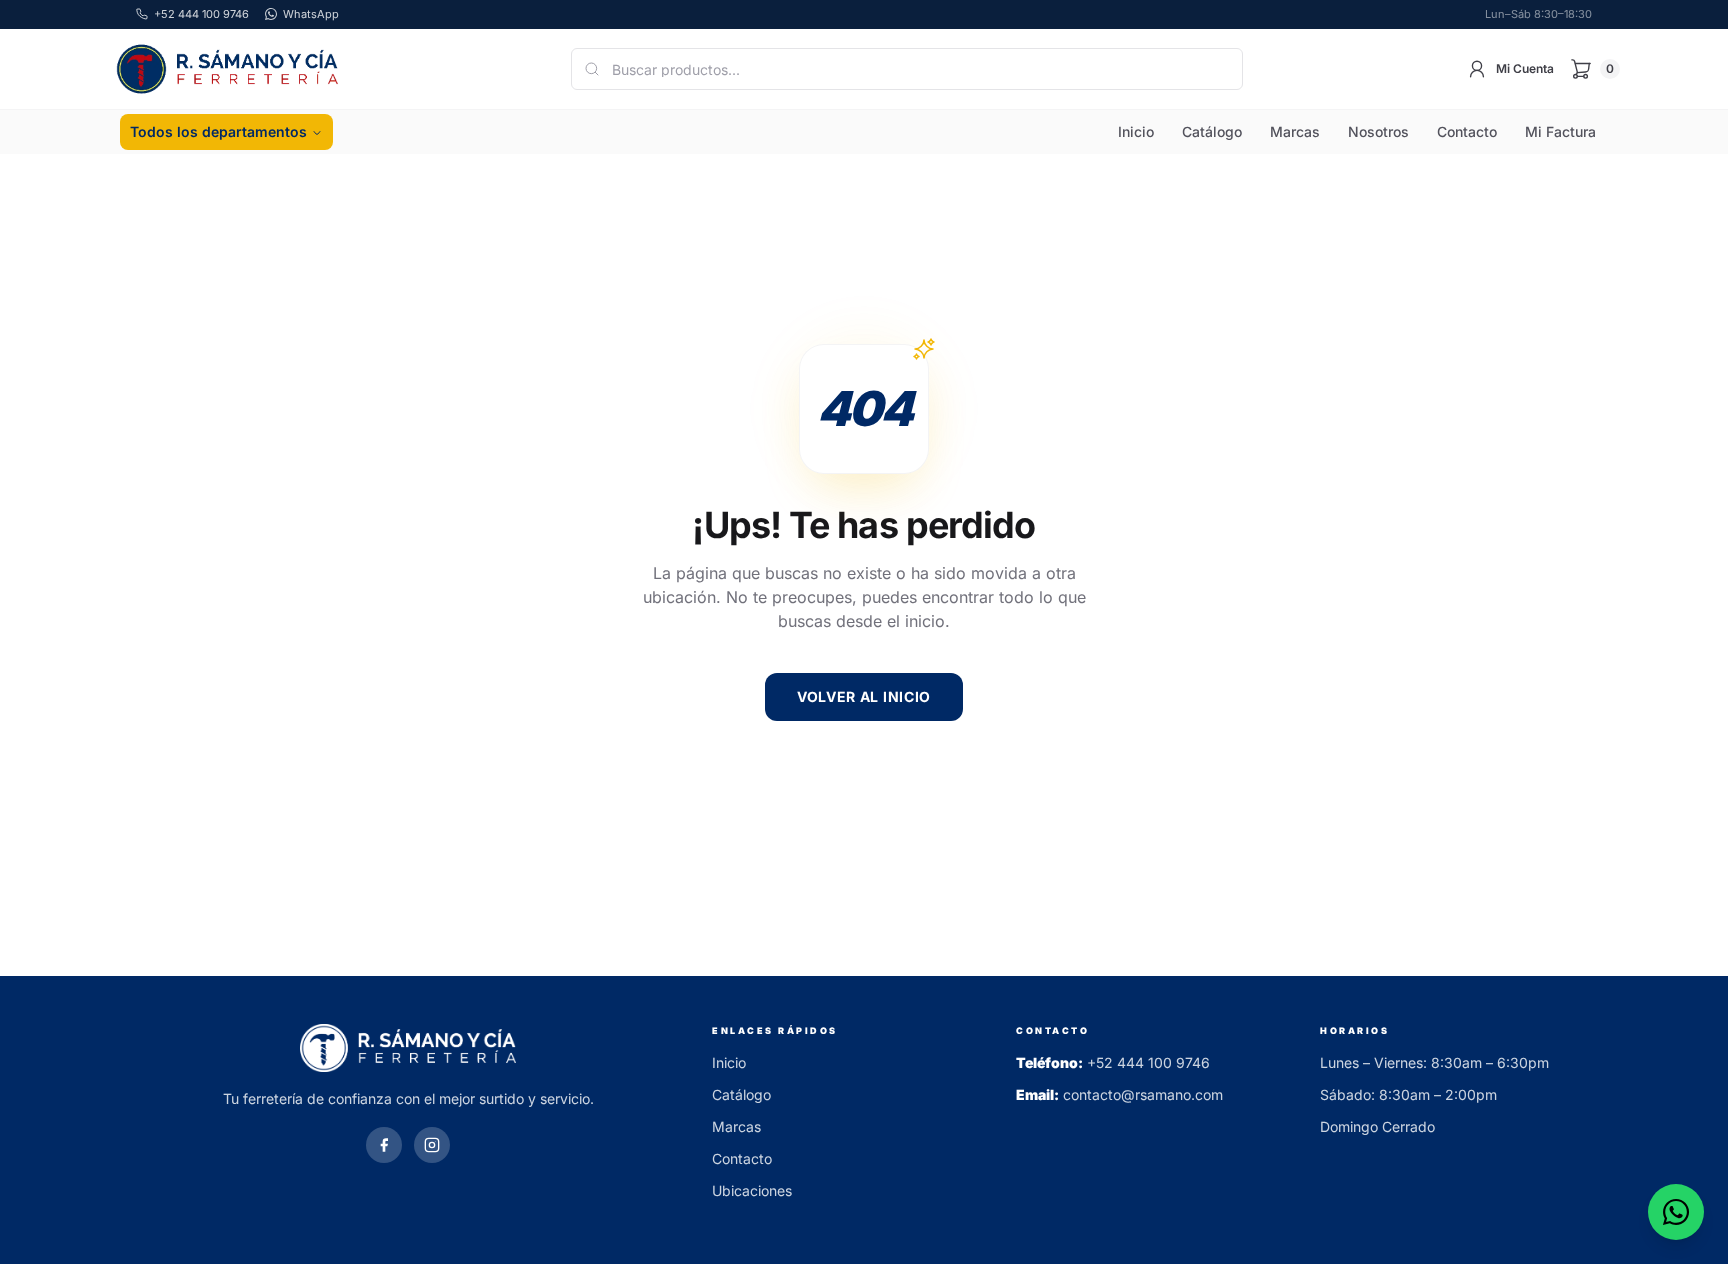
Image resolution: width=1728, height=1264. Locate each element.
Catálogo (1212, 131)
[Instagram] (432, 1145)
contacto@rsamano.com (1143, 1094)
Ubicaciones (752, 1190)
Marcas (1295, 131)
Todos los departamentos (218, 131)
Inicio (1136, 131)
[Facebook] (384, 1145)
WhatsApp (311, 14)
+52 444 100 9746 (1148, 1062)
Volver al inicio (864, 696)
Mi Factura (1560, 131)
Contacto (1467, 131)
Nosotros (1378, 131)
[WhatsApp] (1676, 1212)
